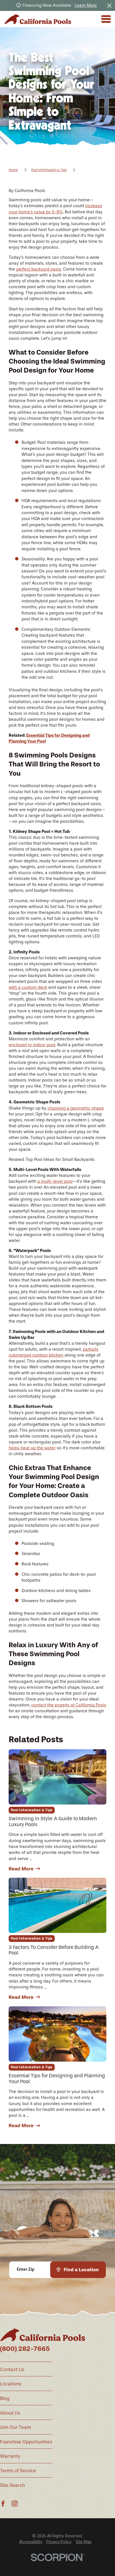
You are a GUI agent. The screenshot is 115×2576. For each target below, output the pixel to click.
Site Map (84, 2542)
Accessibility (31, 2542)
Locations (11, 2384)
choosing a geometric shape (76, 1108)
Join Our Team (15, 2427)
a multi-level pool (55, 1181)
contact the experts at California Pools (69, 1705)
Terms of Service (18, 2471)
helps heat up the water (32, 1448)
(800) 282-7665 (25, 2349)
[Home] (38, 19)
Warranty (10, 2456)
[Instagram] (15, 2504)
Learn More (86, 5)
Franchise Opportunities (26, 2442)
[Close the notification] (109, 5)
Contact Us (12, 2369)
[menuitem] (31, 2542)
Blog (5, 2398)
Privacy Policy (59, 2542)
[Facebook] (3, 2504)
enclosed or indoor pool (32, 1045)
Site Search (12, 2485)
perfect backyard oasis (39, 269)
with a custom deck (28, 987)
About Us (10, 2413)
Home (13, 170)
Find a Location (81, 2270)
